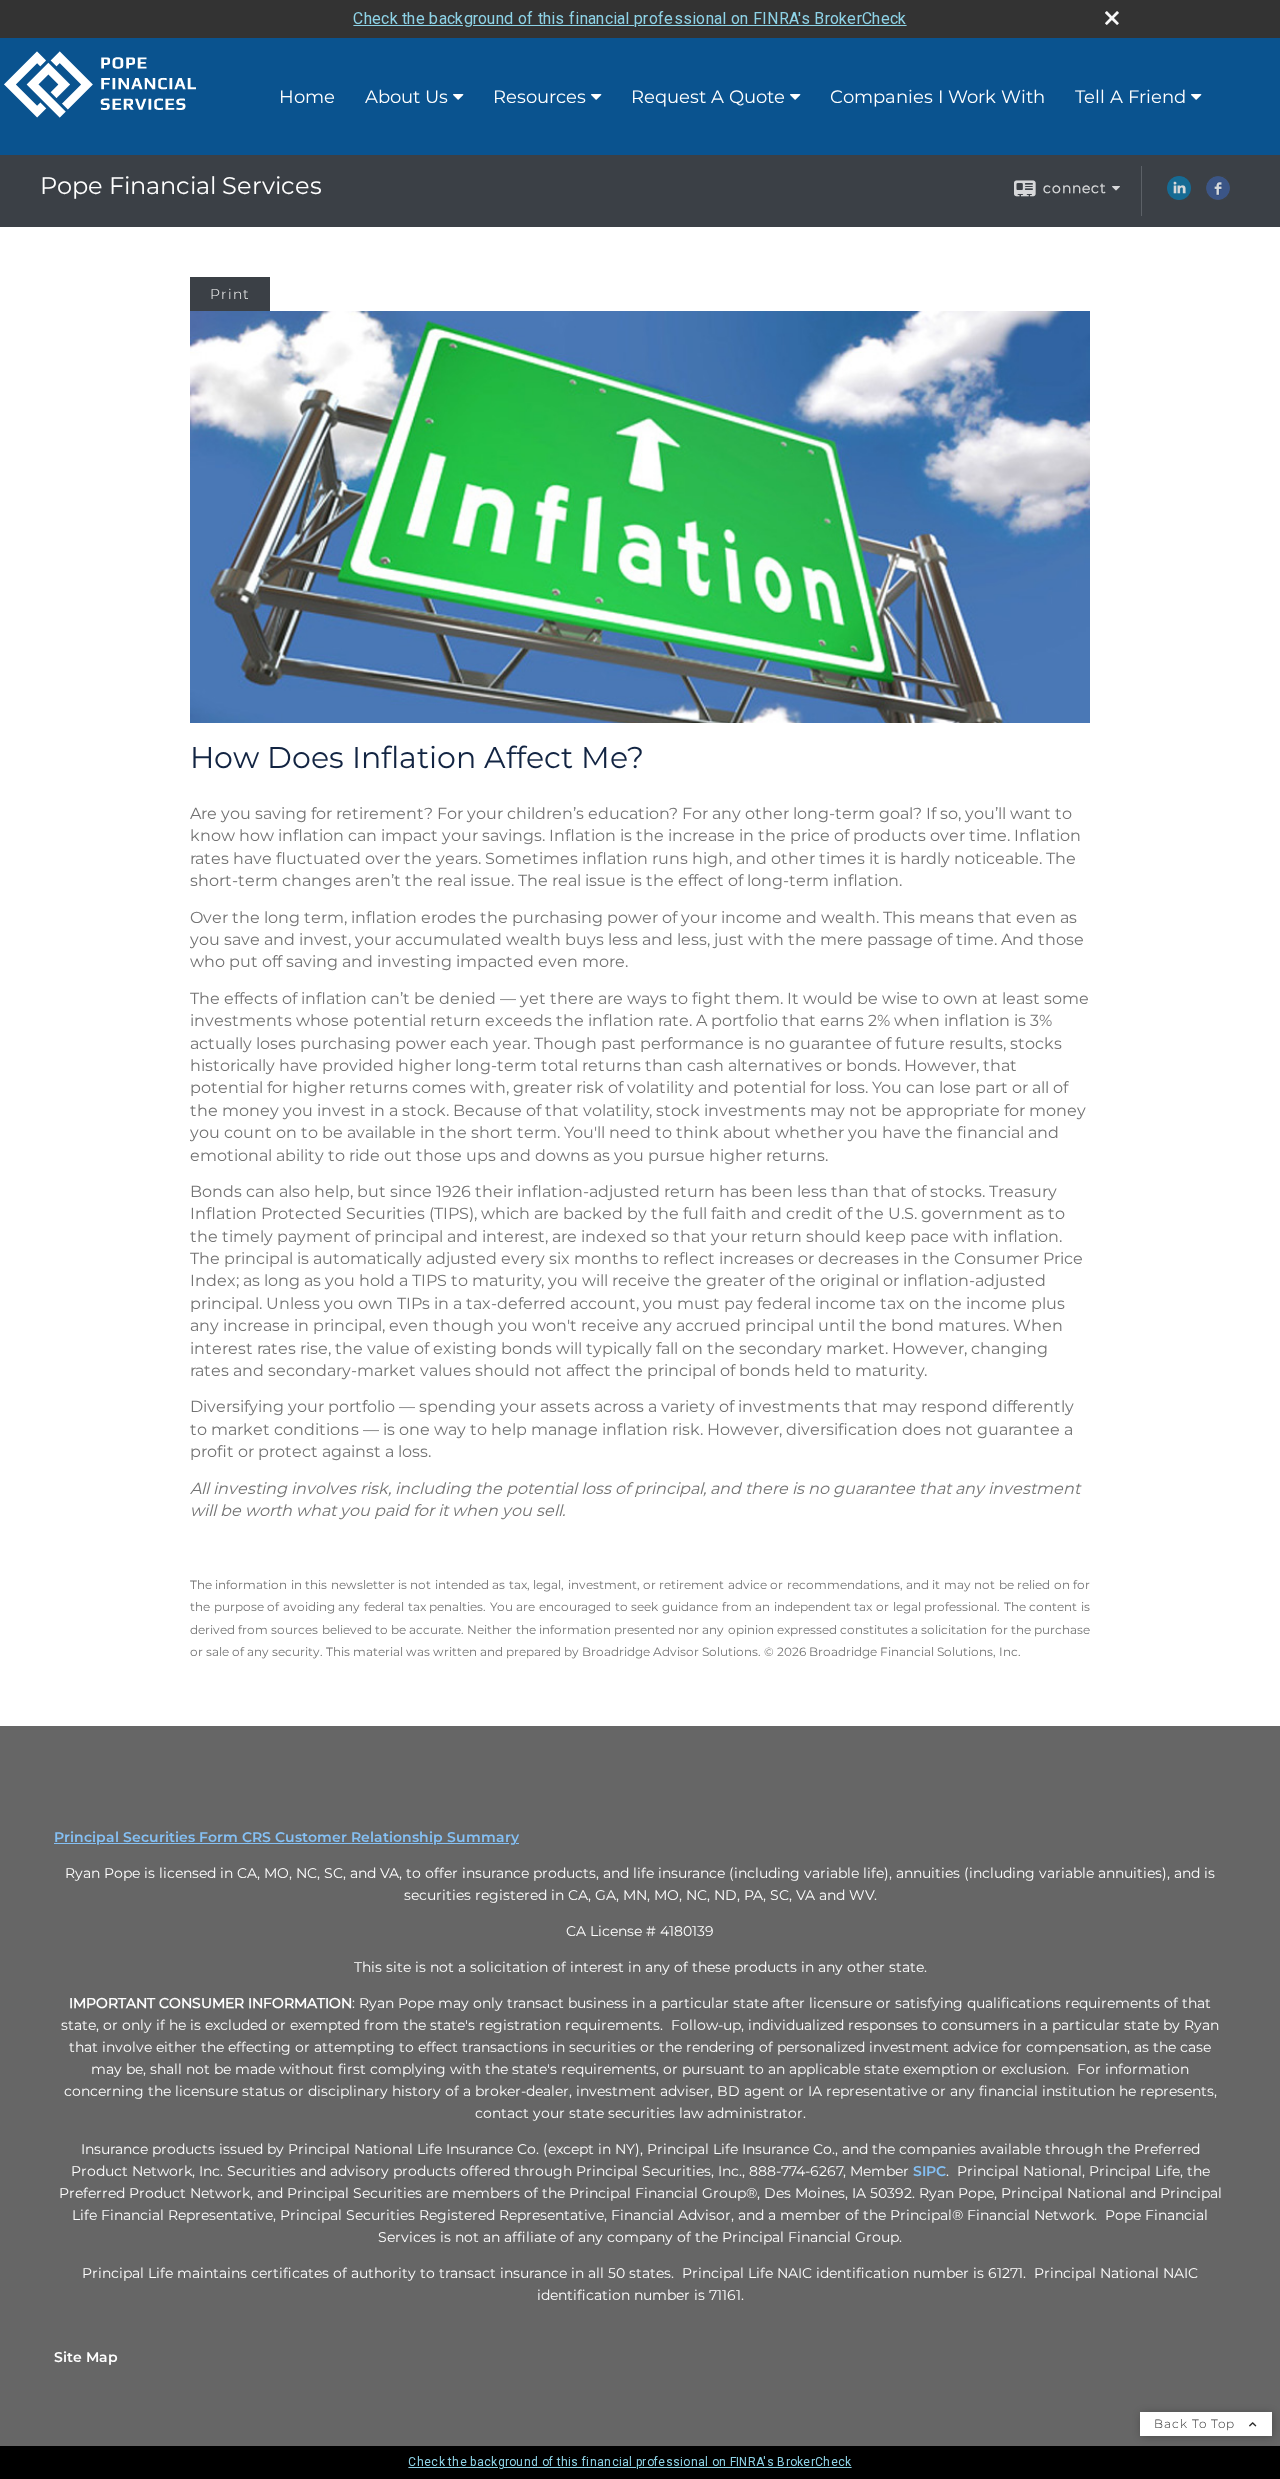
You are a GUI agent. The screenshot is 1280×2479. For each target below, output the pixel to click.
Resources (539, 97)
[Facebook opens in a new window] (1218, 195)
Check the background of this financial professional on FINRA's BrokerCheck (629, 18)
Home (307, 97)
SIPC (929, 2171)
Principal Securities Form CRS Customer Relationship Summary (286, 1837)
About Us (406, 97)
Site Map (86, 2357)
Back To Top (1196, 2423)
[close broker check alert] (1112, 18)
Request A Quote (708, 97)
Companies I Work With (937, 97)
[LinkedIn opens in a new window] (1179, 195)
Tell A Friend (1130, 97)
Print (230, 294)
